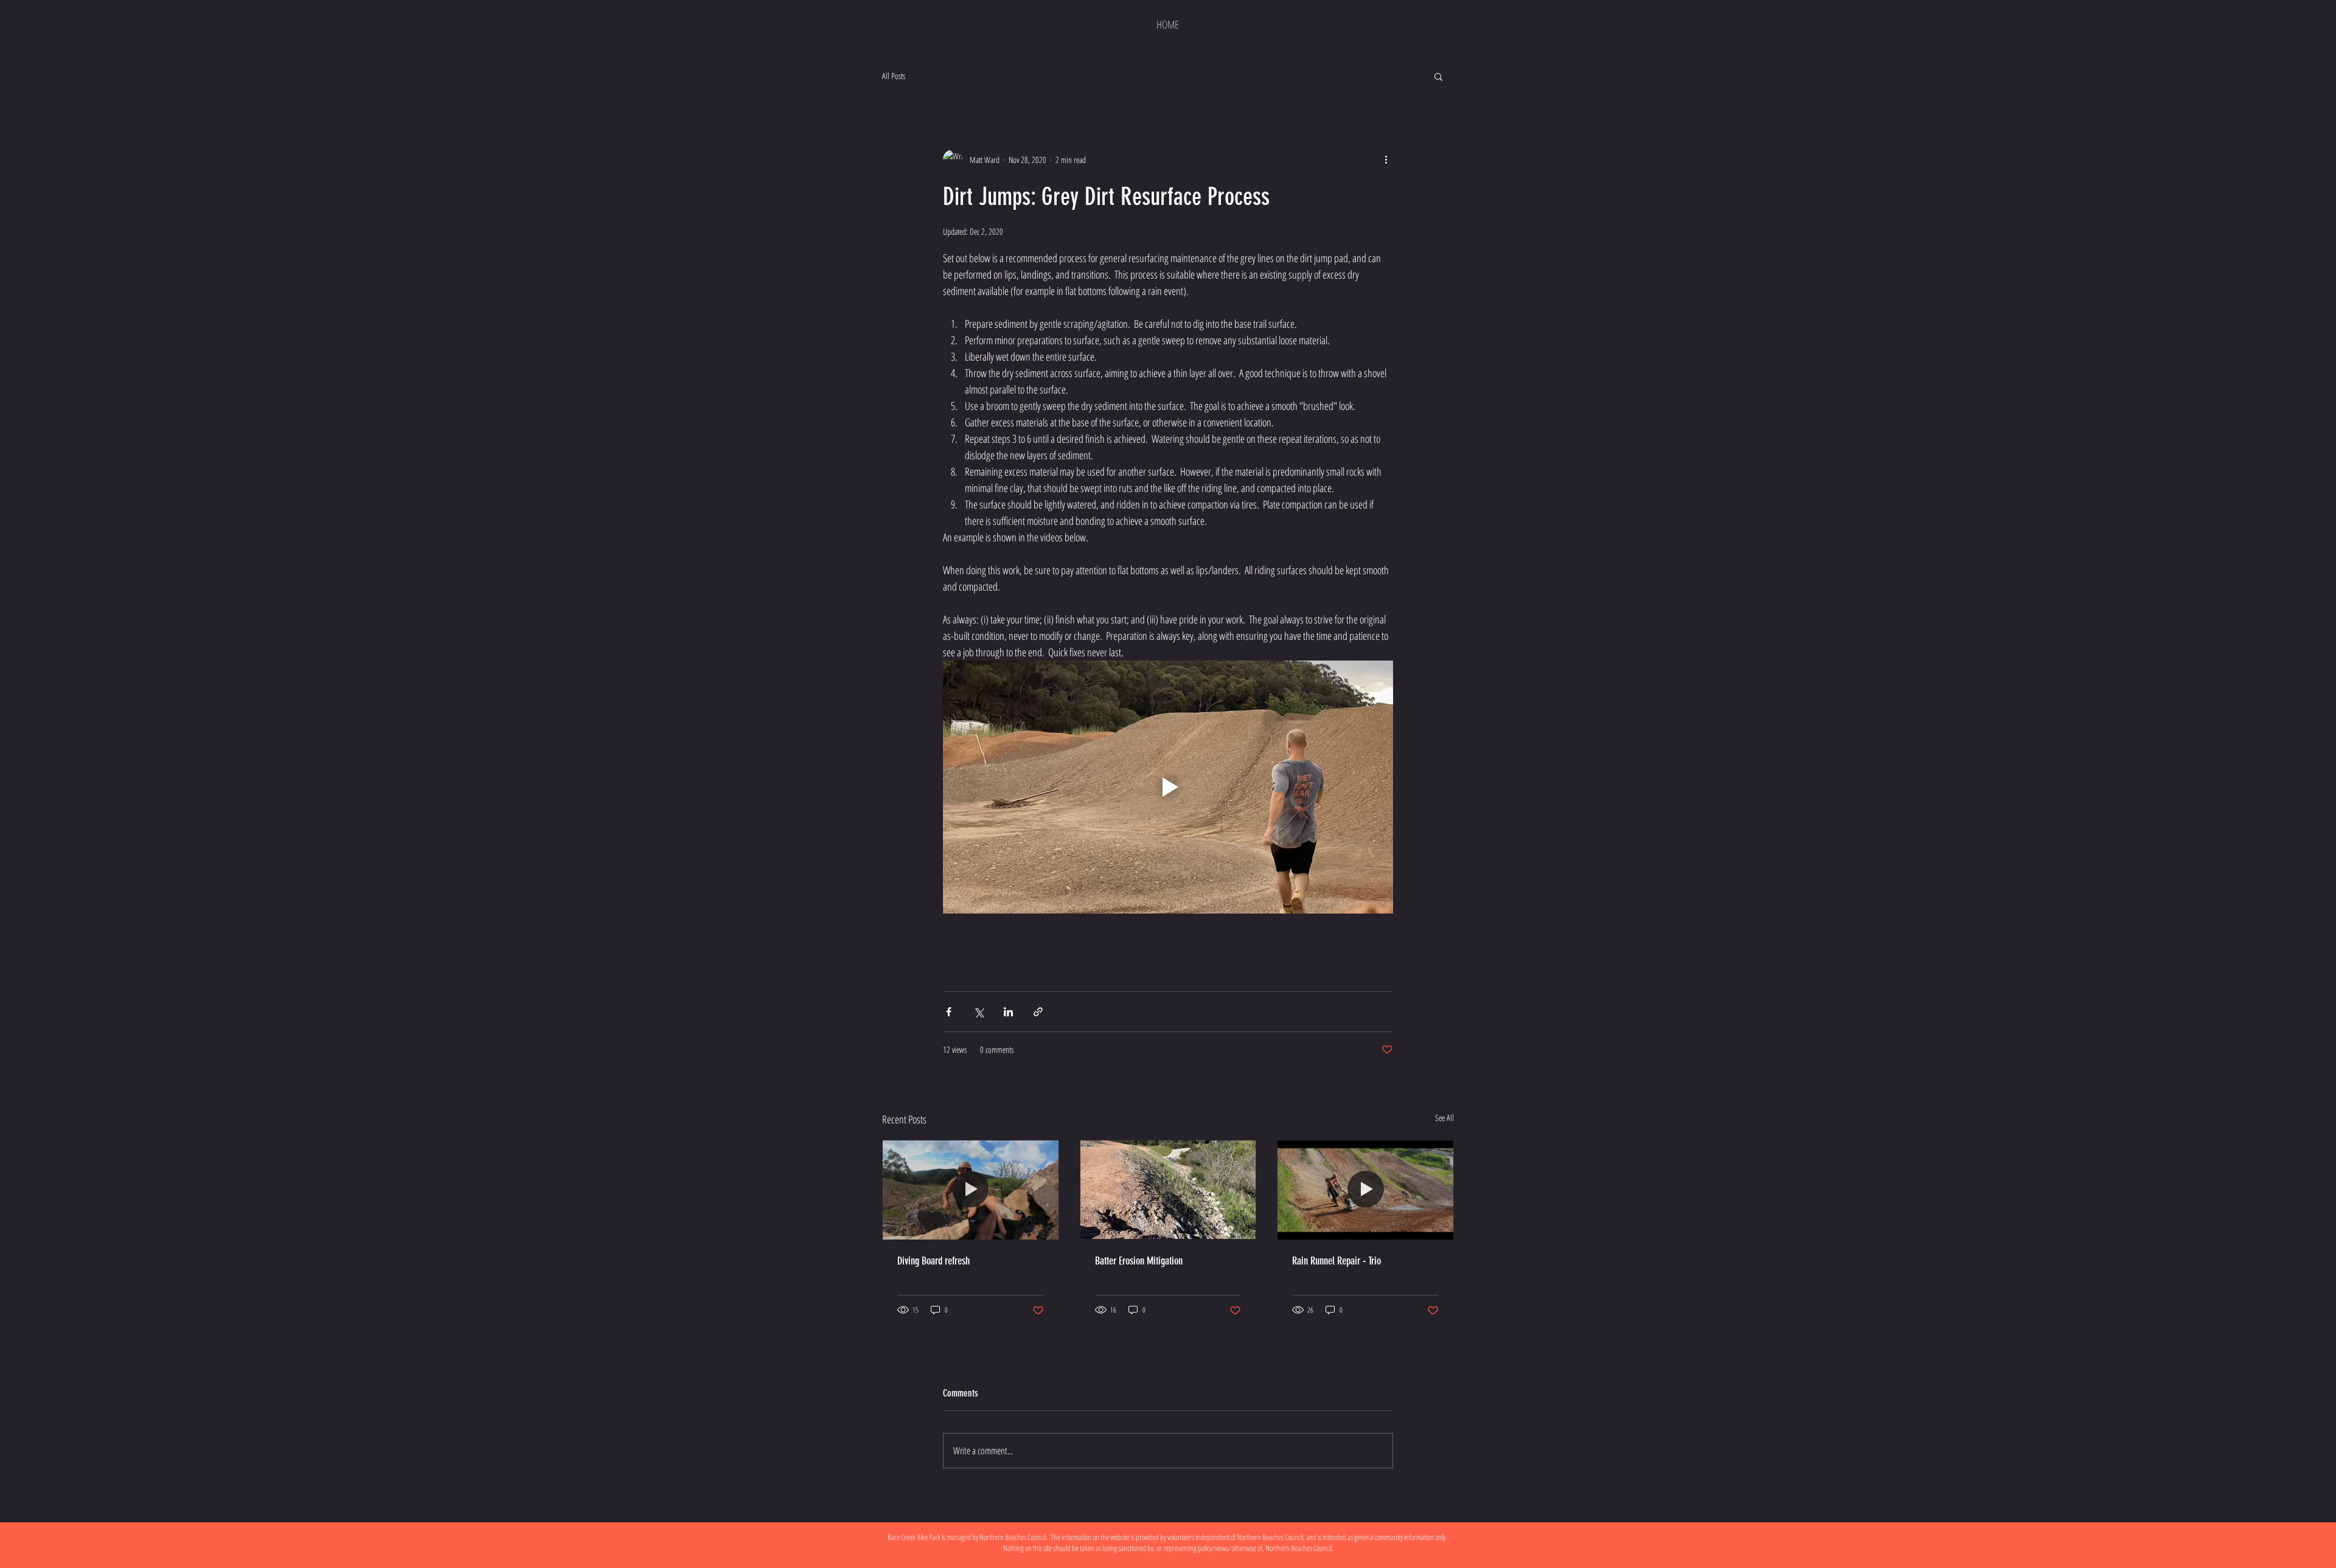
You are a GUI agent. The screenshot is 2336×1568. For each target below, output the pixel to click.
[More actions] (1386, 159)
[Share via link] (1038, 1012)
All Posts (894, 76)
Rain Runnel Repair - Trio (1337, 1261)
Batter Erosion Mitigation (1139, 1261)
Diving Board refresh (933, 1261)
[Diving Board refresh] (971, 1190)
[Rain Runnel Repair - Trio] (1365, 1190)
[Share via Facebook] (949, 1012)
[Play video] (1168, 787)
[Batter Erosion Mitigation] (1168, 1190)
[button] (1438, 76)
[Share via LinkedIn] (1008, 1012)
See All (1444, 1118)
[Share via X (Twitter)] (979, 1012)
